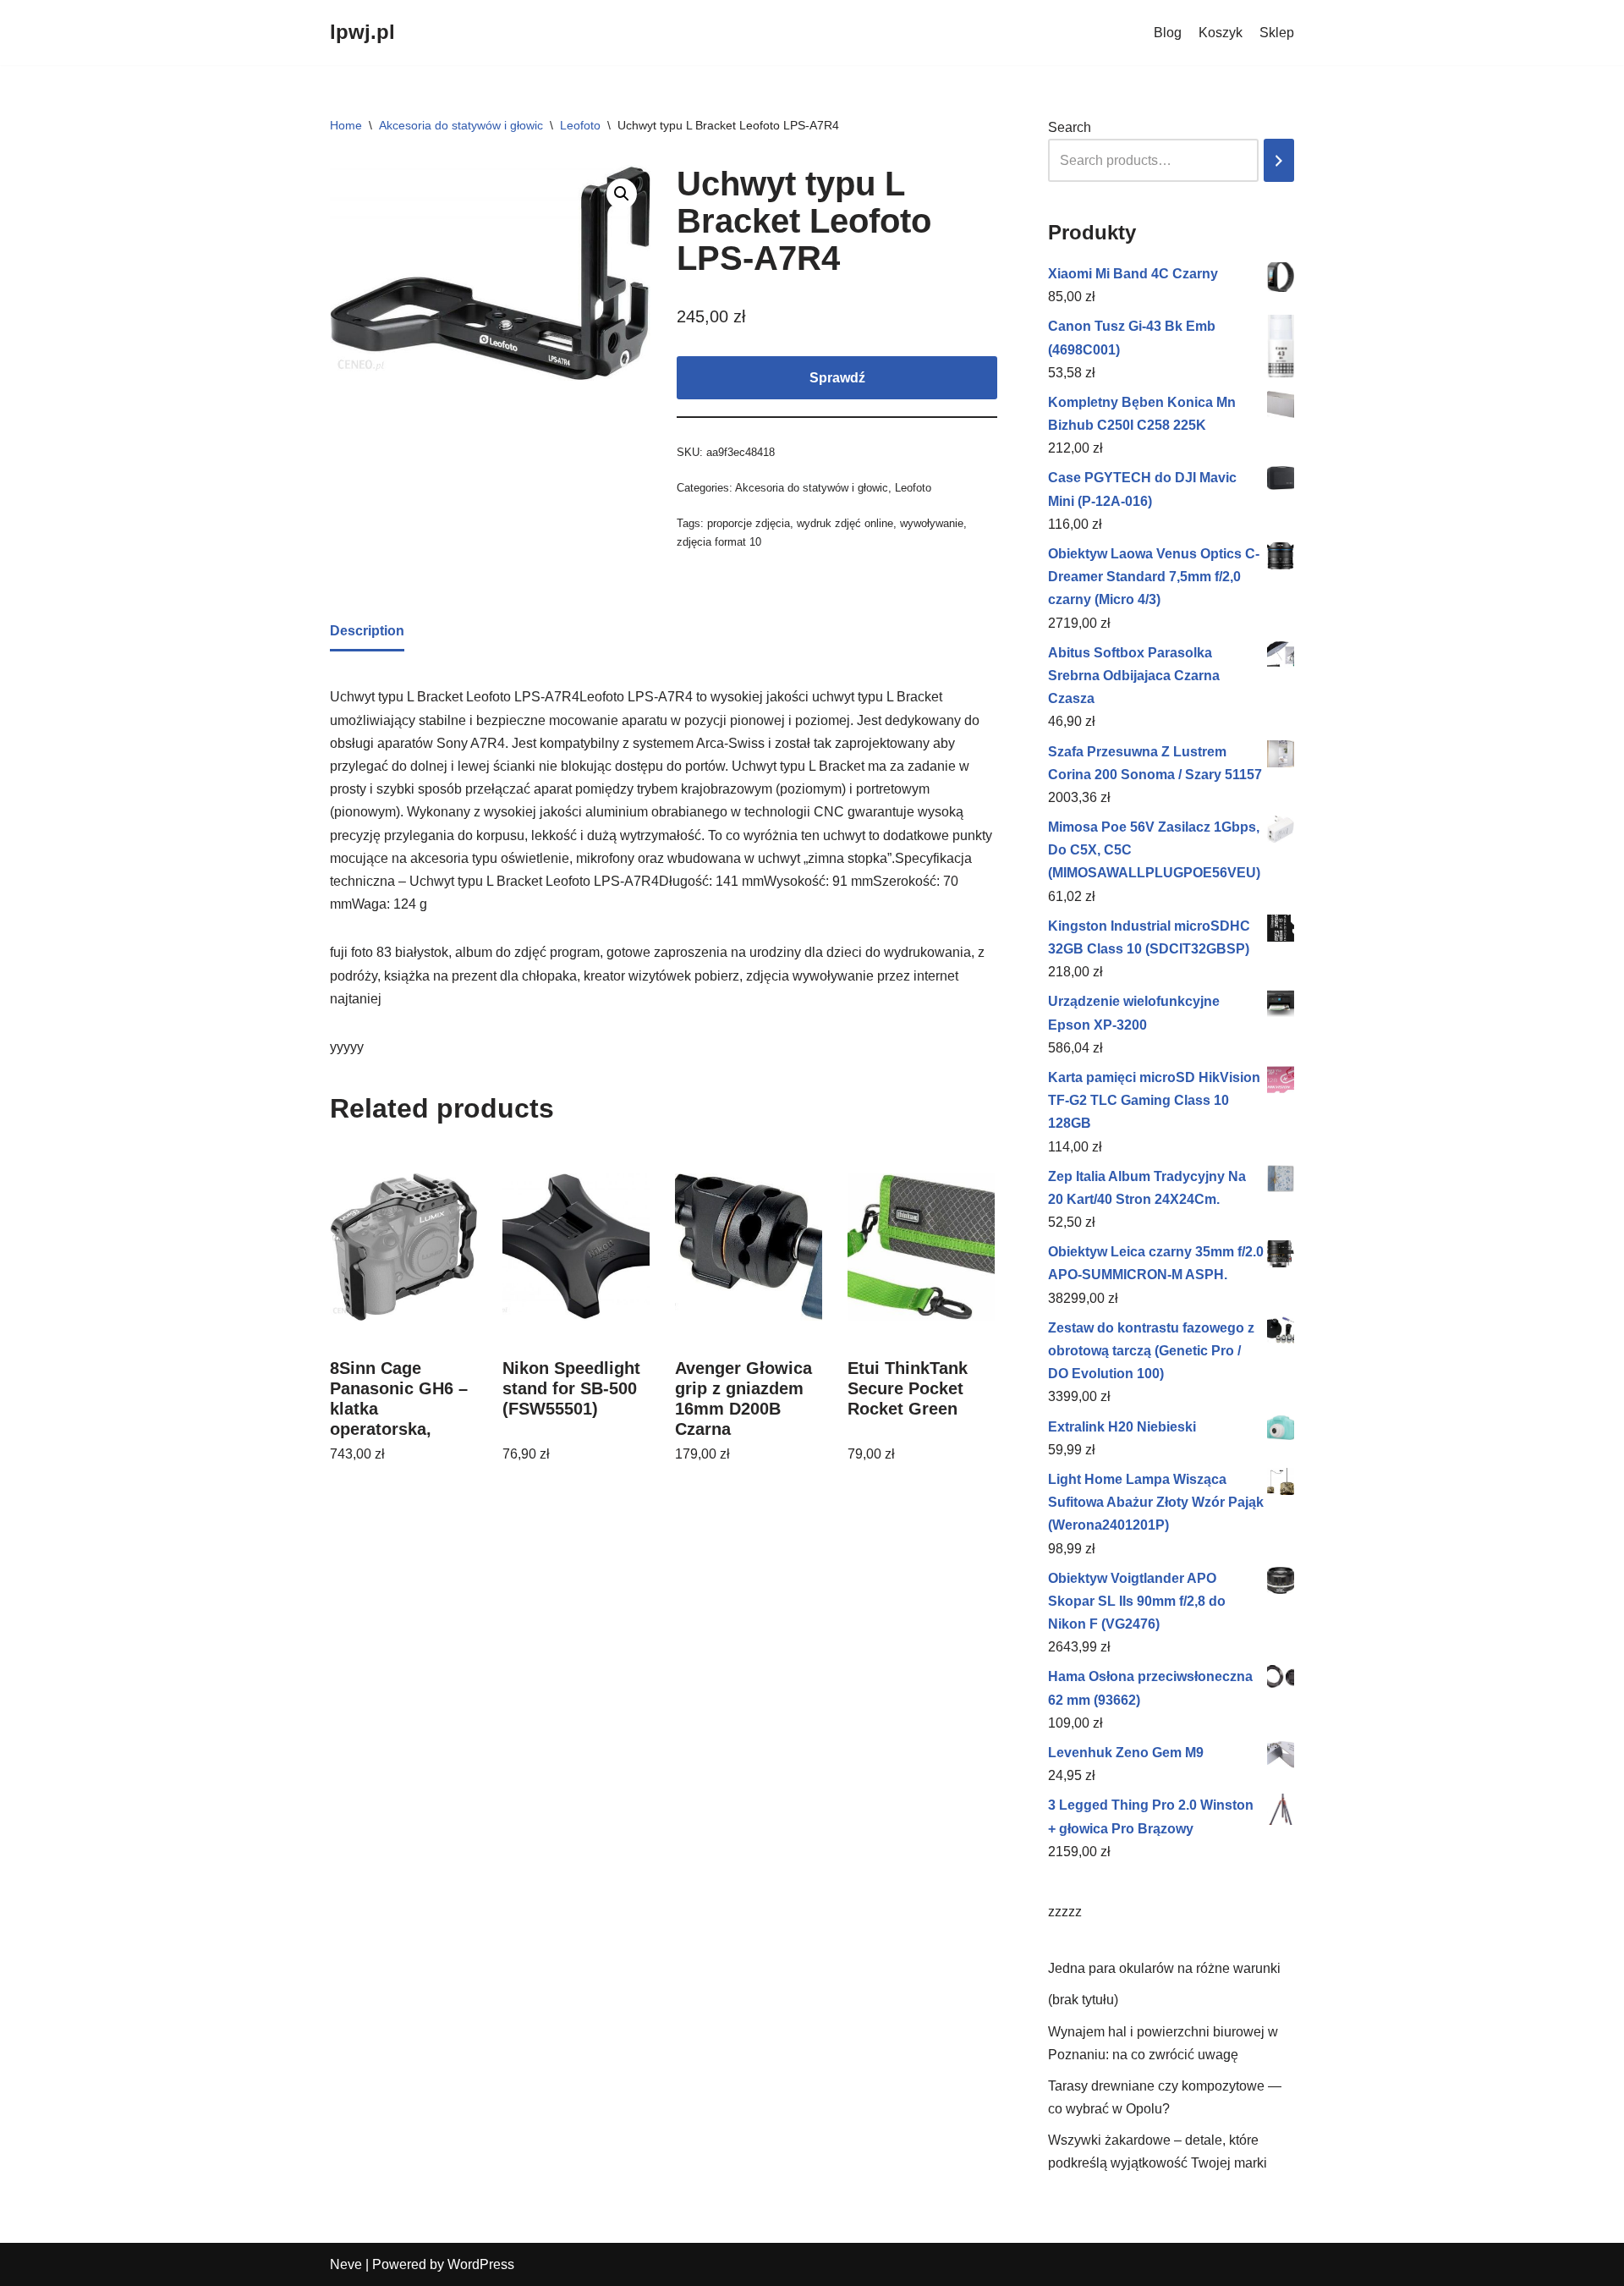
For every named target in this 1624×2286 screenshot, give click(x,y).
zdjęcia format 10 (719, 542)
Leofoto (580, 125)
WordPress (481, 2264)
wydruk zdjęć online (845, 523)
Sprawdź (837, 378)
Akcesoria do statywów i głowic (461, 125)
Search (1070, 127)
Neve (346, 2264)
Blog (1168, 33)
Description (367, 631)
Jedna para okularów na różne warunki (1164, 1968)
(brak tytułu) (1083, 2000)
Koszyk (1221, 33)
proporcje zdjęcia (749, 523)
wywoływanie (932, 523)
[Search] (1279, 160)
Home (346, 125)
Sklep (1277, 33)
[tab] (367, 632)
